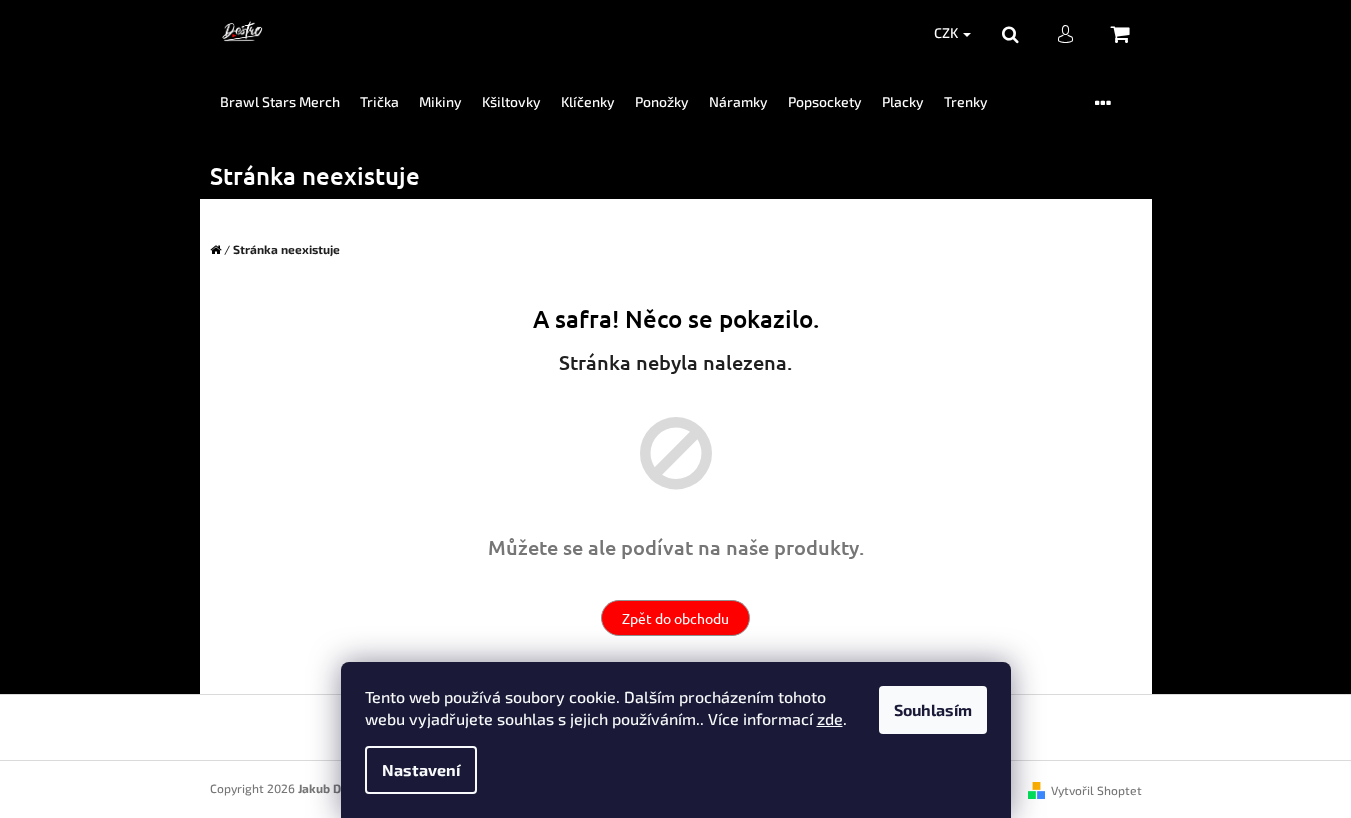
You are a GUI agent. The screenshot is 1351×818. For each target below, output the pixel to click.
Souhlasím (933, 709)
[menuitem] (280, 102)
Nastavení (421, 769)
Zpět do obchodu (675, 618)
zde (830, 718)
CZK (947, 32)
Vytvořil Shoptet (1096, 790)
